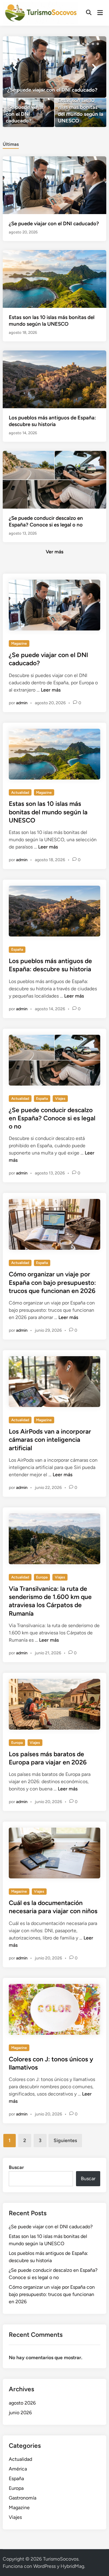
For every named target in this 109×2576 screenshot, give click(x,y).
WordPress (45, 2566)
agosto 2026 (22, 2403)
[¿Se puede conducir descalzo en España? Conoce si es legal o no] (54, 479)
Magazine (19, 643)
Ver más (54, 552)
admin (22, 703)
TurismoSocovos (61, 2559)
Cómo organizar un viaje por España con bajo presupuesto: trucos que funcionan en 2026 (52, 1282)
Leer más (51, 690)
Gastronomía (23, 2498)
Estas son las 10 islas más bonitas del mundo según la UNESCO (48, 812)
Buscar (16, 2167)
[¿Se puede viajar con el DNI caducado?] (54, 67)
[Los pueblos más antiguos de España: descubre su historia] (54, 379)
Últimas (11, 144)
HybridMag (72, 2566)
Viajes (60, 1099)
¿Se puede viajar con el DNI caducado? (54, 223)
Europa (42, 1577)
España (17, 949)
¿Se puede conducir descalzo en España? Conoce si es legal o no (52, 1118)
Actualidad (20, 793)
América (18, 2469)
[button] (78, 44)
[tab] (11, 144)
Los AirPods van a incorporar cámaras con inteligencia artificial (50, 1440)
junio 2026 (20, 2413)
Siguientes (65, 2140)
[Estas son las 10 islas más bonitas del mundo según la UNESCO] (81, 113)
